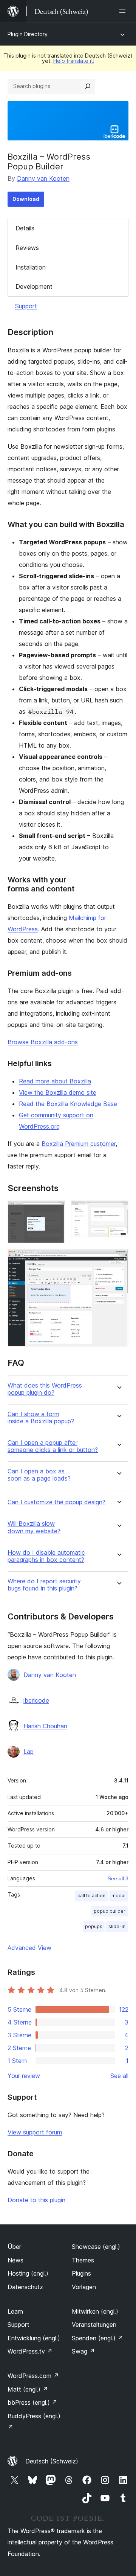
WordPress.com (33, 2376)
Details (25, 228)
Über (14, 2247)
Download (26, 199)
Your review (24, 2076)
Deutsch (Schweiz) (52, 2461)
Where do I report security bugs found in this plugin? (44, 1585)
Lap (29, 1752)
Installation (31, 267)
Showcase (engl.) (96, 2247)
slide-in (117, 1926)
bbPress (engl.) (32, 2402)
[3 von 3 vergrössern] (118, 1259)
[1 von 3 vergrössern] (55, 1211)
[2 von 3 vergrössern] (118, 1211)
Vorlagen (84, 2287)
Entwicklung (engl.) (34, 2338)
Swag (83, 2351)
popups (94, 1926)
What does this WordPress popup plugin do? (45, 1389)
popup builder (110, 1911)
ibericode (36, 1700)
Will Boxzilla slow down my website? (34, 1527)
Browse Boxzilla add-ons (43, 1042)
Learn (15, 2311)
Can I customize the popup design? (56, 1502)
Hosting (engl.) (28, 2273)
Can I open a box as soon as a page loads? (39, 1475)
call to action (91, 1896)
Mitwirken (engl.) (95, 2311)
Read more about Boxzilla (55, 1081)
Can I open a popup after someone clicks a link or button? (53, 1446)
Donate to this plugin (36, 2200)
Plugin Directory (28, 34)
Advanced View (29, 1948)
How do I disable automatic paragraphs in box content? (46, 1556)
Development (34, 286)
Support (26, 306)
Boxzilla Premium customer (79, 1144)
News (15, 2260)
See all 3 (118, 1878)
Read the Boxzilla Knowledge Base (68, 1104)
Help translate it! (74, 61)
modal (118, 1896)
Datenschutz (25, 2287)
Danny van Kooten (43, 178)
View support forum (35, 2132)
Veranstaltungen (94, 2325)
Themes (83, 2260)
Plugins (81, 2273)
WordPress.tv (30, 2351)
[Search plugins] (88, 86)
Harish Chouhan (45, 1726)
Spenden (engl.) (97, 2338)
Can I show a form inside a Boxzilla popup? (41, 1418)
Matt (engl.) (28, 2389)
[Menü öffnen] (124, 11)
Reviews (27, 248)
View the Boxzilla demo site (58, 1092)
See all (119, 2076)
